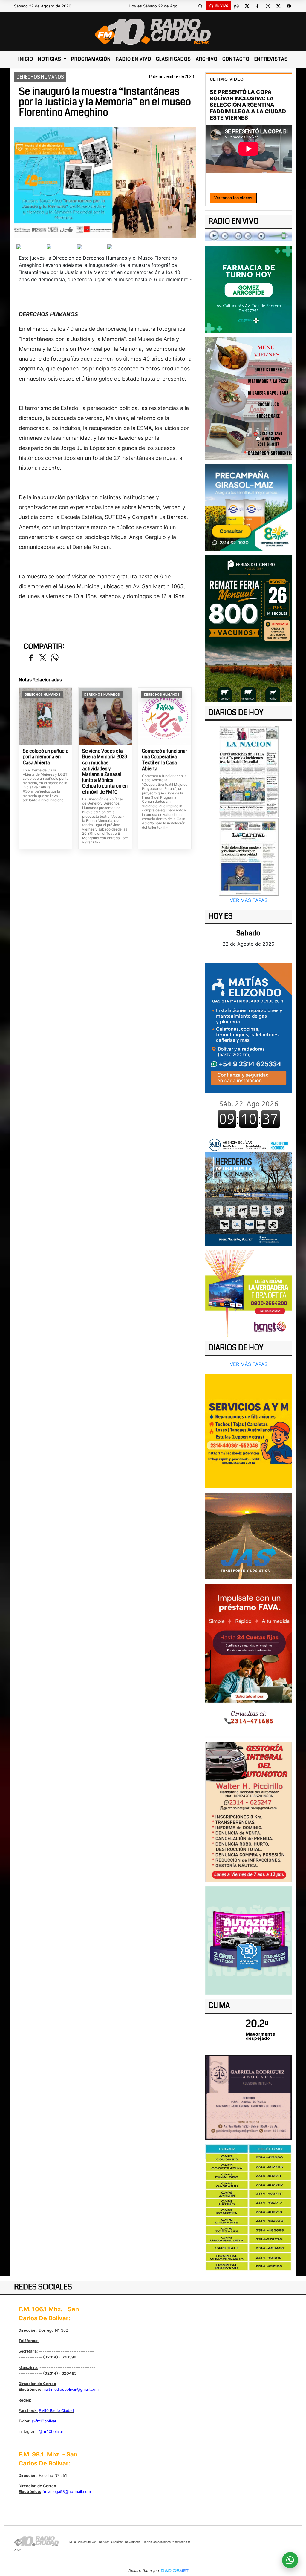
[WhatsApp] (237, 6)
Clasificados (173, 59)
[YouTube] (289, 6)
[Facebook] (258, 6)
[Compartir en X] (43, 658)
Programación (91, 59)
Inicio (26, 59)
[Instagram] (268, 6)
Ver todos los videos (233, 198)
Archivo (207, 59)
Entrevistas (271, 59)
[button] (201, 6)
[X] (247, 6)
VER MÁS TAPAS (249, 900)
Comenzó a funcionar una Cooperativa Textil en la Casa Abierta (165, 760)
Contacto (236, 59)
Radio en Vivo (133, 59)
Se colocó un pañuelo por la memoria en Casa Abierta (46, 757)
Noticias (50, 59)
